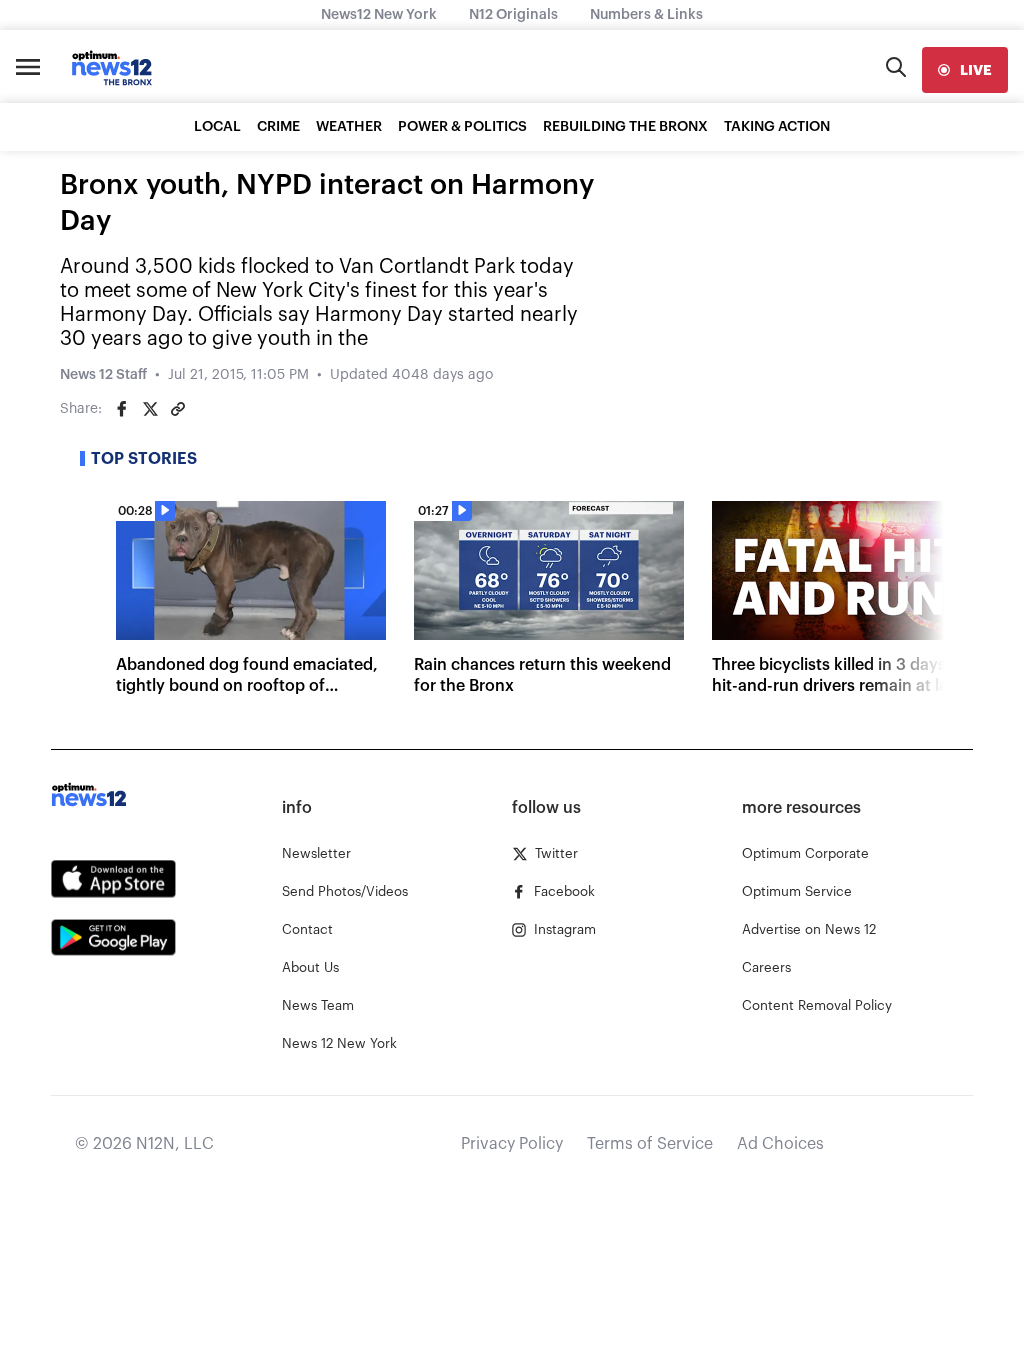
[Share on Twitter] (150, 409)
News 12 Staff (103, 375)
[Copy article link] (178, 409)
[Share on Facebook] (122, 409)
